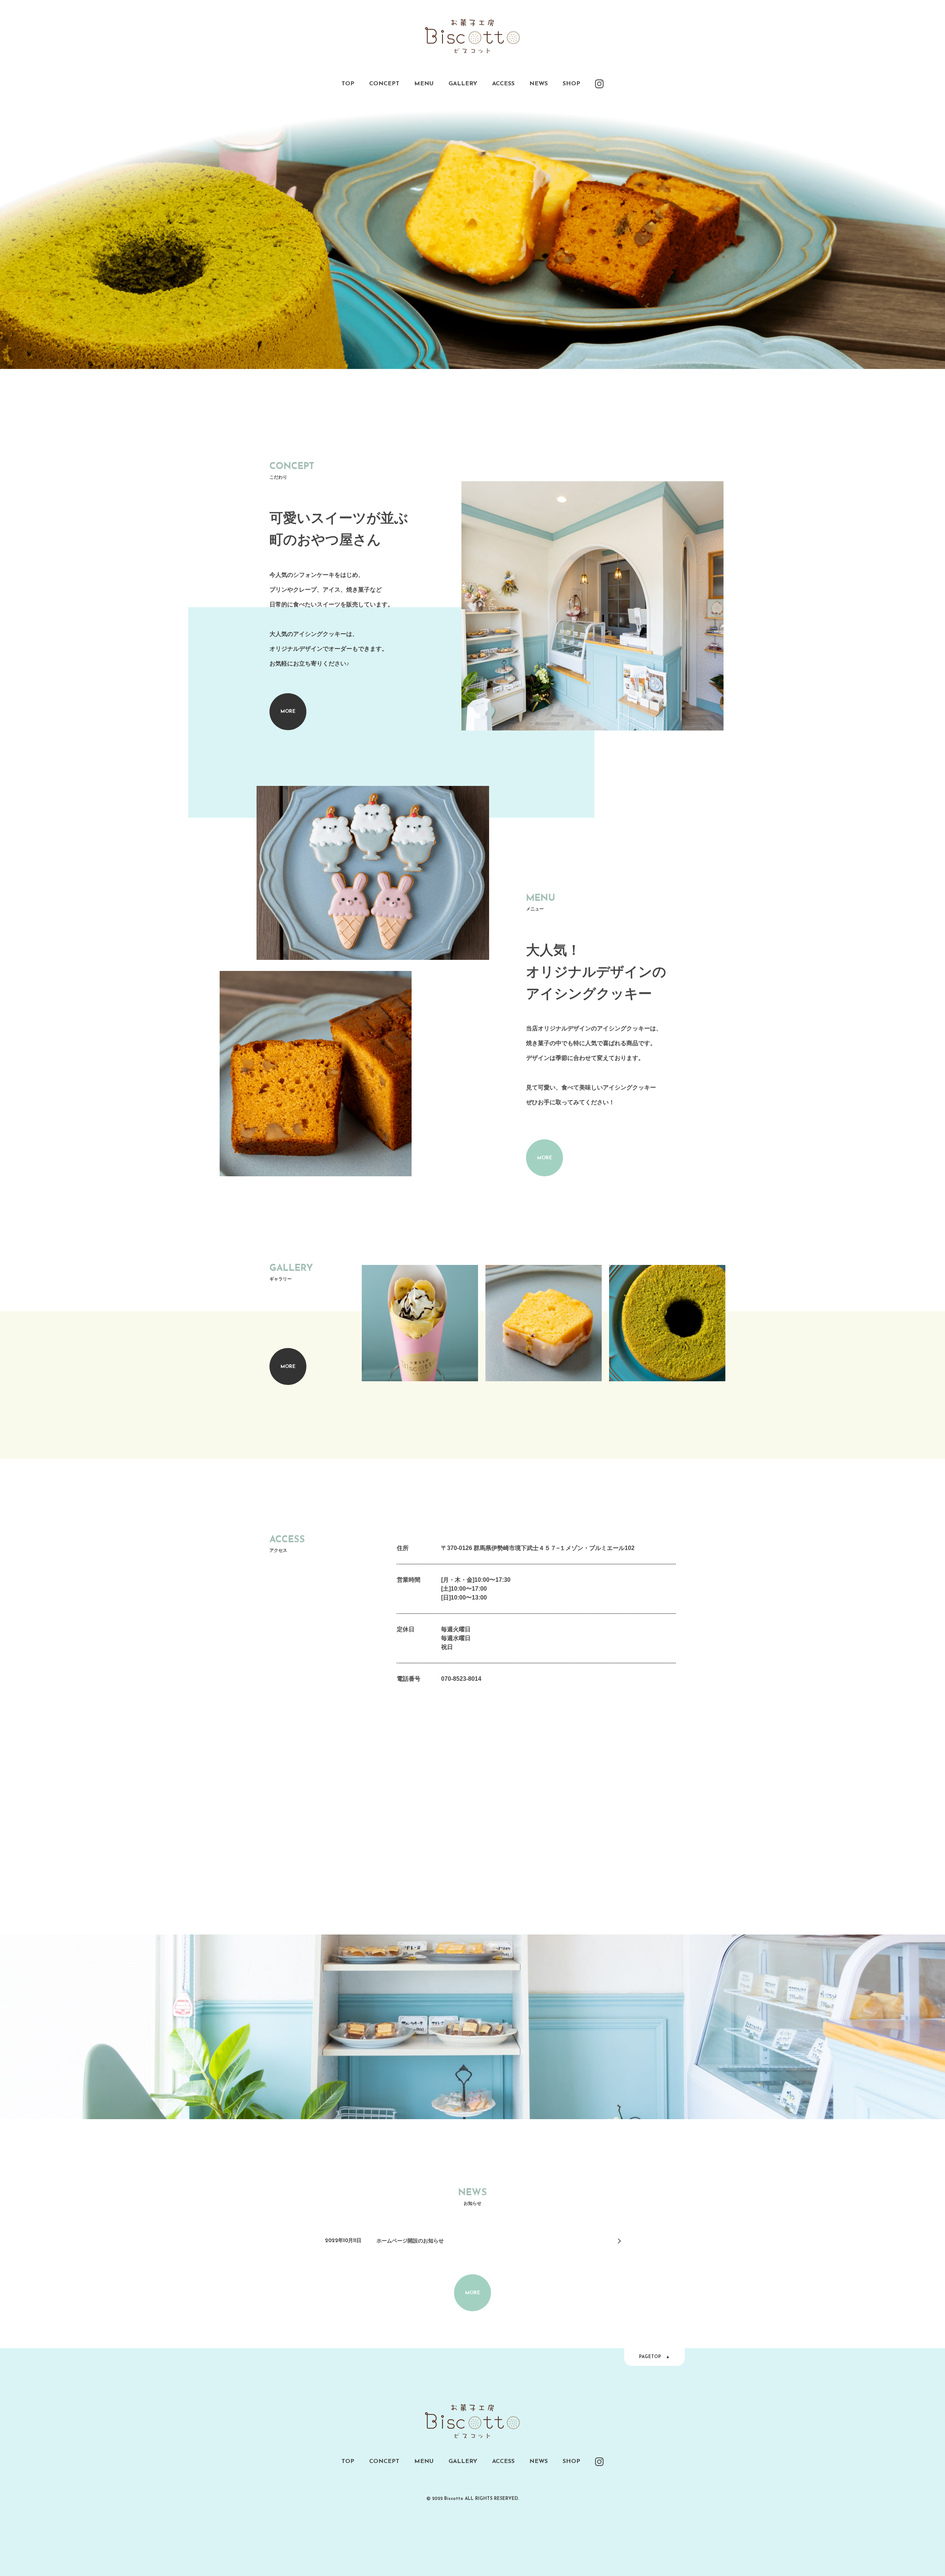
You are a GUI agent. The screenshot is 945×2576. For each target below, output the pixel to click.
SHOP (571, 84)
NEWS (539, 84)
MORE (288, 711)
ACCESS (503, 84)
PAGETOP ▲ (654, 2357)
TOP (348, 84)
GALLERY (463, 84)
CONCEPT (384, 84)
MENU (424, 84)
